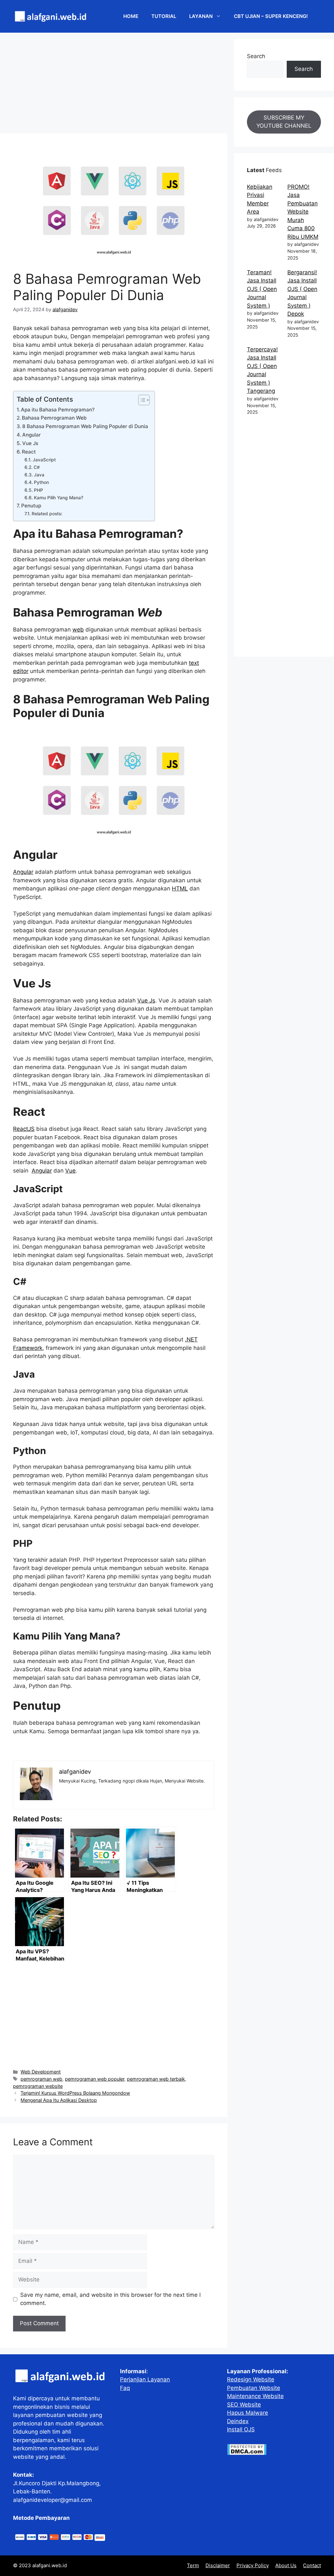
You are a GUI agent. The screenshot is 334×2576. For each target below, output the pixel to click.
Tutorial (164, 16)
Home (131, 16)
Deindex (238, 2421)
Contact (312, 2565)
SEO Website (244, 2405)
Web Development (41, 2072)
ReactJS (24, 1129)
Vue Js (30, 443)
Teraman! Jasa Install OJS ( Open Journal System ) (262, 289)
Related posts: (47, 514)
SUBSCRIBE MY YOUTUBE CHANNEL (284, 122)
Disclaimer (218, 2565)
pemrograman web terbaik (156, 2079)
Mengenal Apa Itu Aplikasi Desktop (59, 2100)
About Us (286, 2565)
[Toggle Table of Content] (141, 400)
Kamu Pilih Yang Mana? (59, 498)
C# (37, 467)
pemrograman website (38, 2086)
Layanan (201, 16)
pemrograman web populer (95, 2079)
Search (256, 56)
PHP (38, 490)
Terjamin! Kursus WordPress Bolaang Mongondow (75, 2093)
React (29, 452)
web (78, 630)
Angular (31, 435)
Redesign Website (251, 2379)
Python (41, 482)
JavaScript (44, 460)
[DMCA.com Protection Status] (247, 2453)
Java (39, 475)
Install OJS (241, 2429)
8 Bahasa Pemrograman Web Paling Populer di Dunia (85, 426)
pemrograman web (41, 2079)
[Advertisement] (114, 85)
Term (193, 2565)
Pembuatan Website (254, 2388)
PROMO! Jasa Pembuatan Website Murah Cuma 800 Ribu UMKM (303, 212)
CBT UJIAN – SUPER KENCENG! (271, 16)
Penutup (31, 506)
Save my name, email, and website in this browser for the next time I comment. (110, 2299)
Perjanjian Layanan (145, 2379)
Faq (125, 2388)
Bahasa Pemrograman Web (54, 418)
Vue (70, 1171)
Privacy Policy (253, 2565)
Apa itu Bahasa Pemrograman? (58, 410)
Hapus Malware (248, 2413)
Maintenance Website (255, 2396)
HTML (180, 888)
